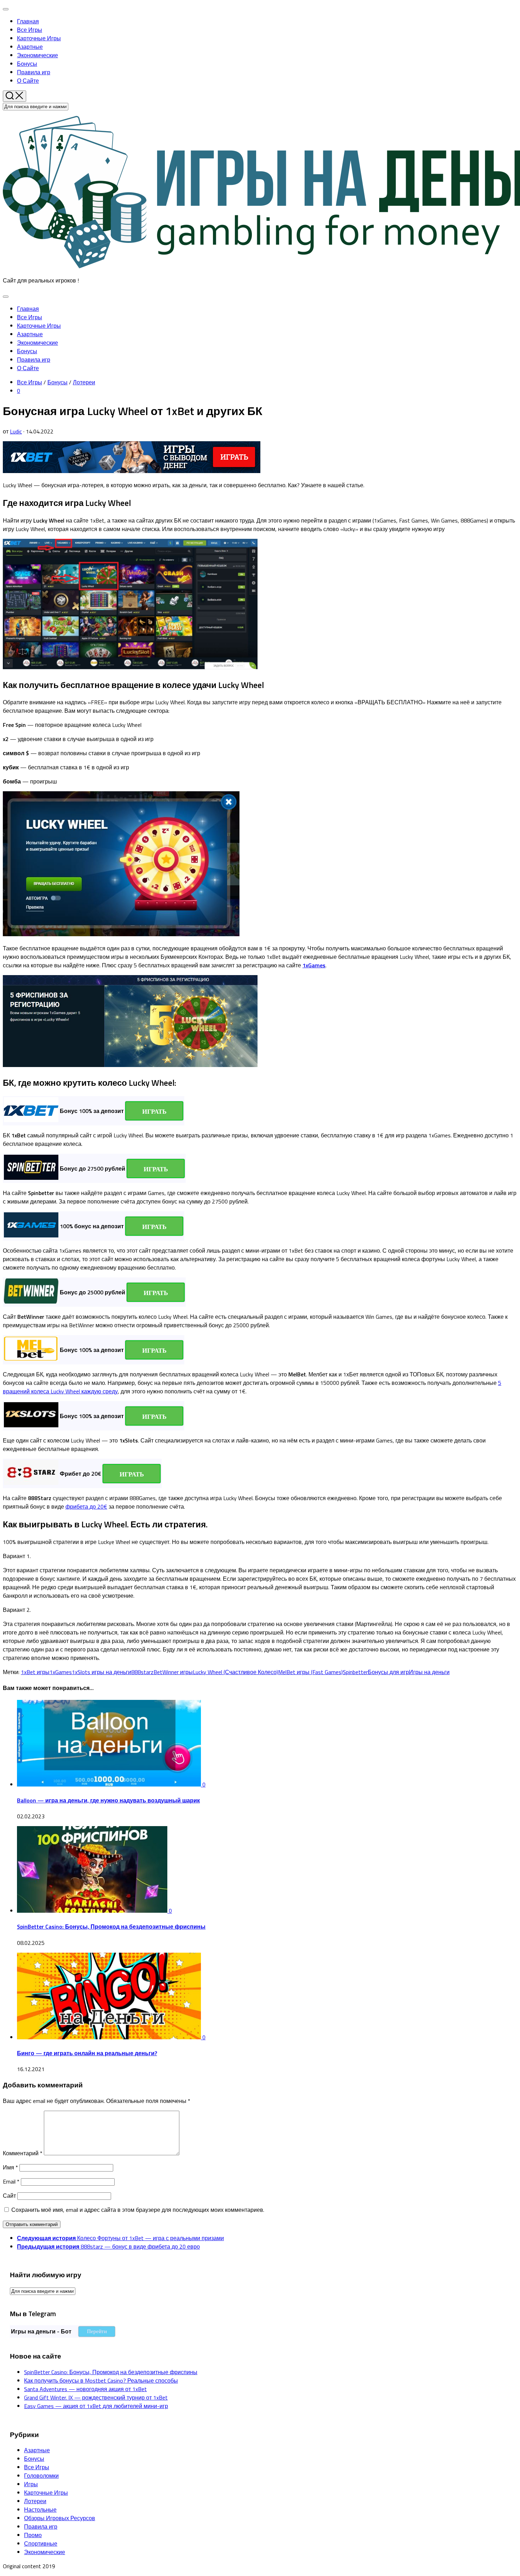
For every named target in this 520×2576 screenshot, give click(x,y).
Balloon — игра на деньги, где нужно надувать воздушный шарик (108, 1800)
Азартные (30, 47)
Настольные (40, 2510)
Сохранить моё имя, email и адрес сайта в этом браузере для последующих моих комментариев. (138, 2210)
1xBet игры (35, 1672)
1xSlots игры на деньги (102, 1672)
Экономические (37, 55)
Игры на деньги (429, 1672)
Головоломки (41, 2476)
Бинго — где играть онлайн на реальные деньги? (87, 2053)
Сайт (9, 2196)
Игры (31, 2484)
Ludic (16, 431)
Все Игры (30, 30)
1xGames (61, 1672)
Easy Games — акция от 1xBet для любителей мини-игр (96, 2406)
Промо (33, 2535)
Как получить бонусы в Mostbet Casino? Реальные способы (101, 2380)
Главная (28, 21)
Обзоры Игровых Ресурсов (60, 2518)
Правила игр (34, 72)
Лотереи (84, 382)
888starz (142, 1672)
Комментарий (23, 2153)
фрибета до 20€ (86, 1506)
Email (11, 2181)
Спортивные (41, 2543)
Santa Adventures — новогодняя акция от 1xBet (85, 2389)
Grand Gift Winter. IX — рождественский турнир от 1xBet (96, 2397)
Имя (10, 2167)
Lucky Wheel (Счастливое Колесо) (235, 1672)
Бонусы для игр (388, 1672)
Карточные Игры (39, 38)
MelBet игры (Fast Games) (310, 1672)
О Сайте (28, 81)
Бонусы (27, 64)
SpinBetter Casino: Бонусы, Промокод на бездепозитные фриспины (111, 1927)
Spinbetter (355, 1672)
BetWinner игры (173, 1672)
